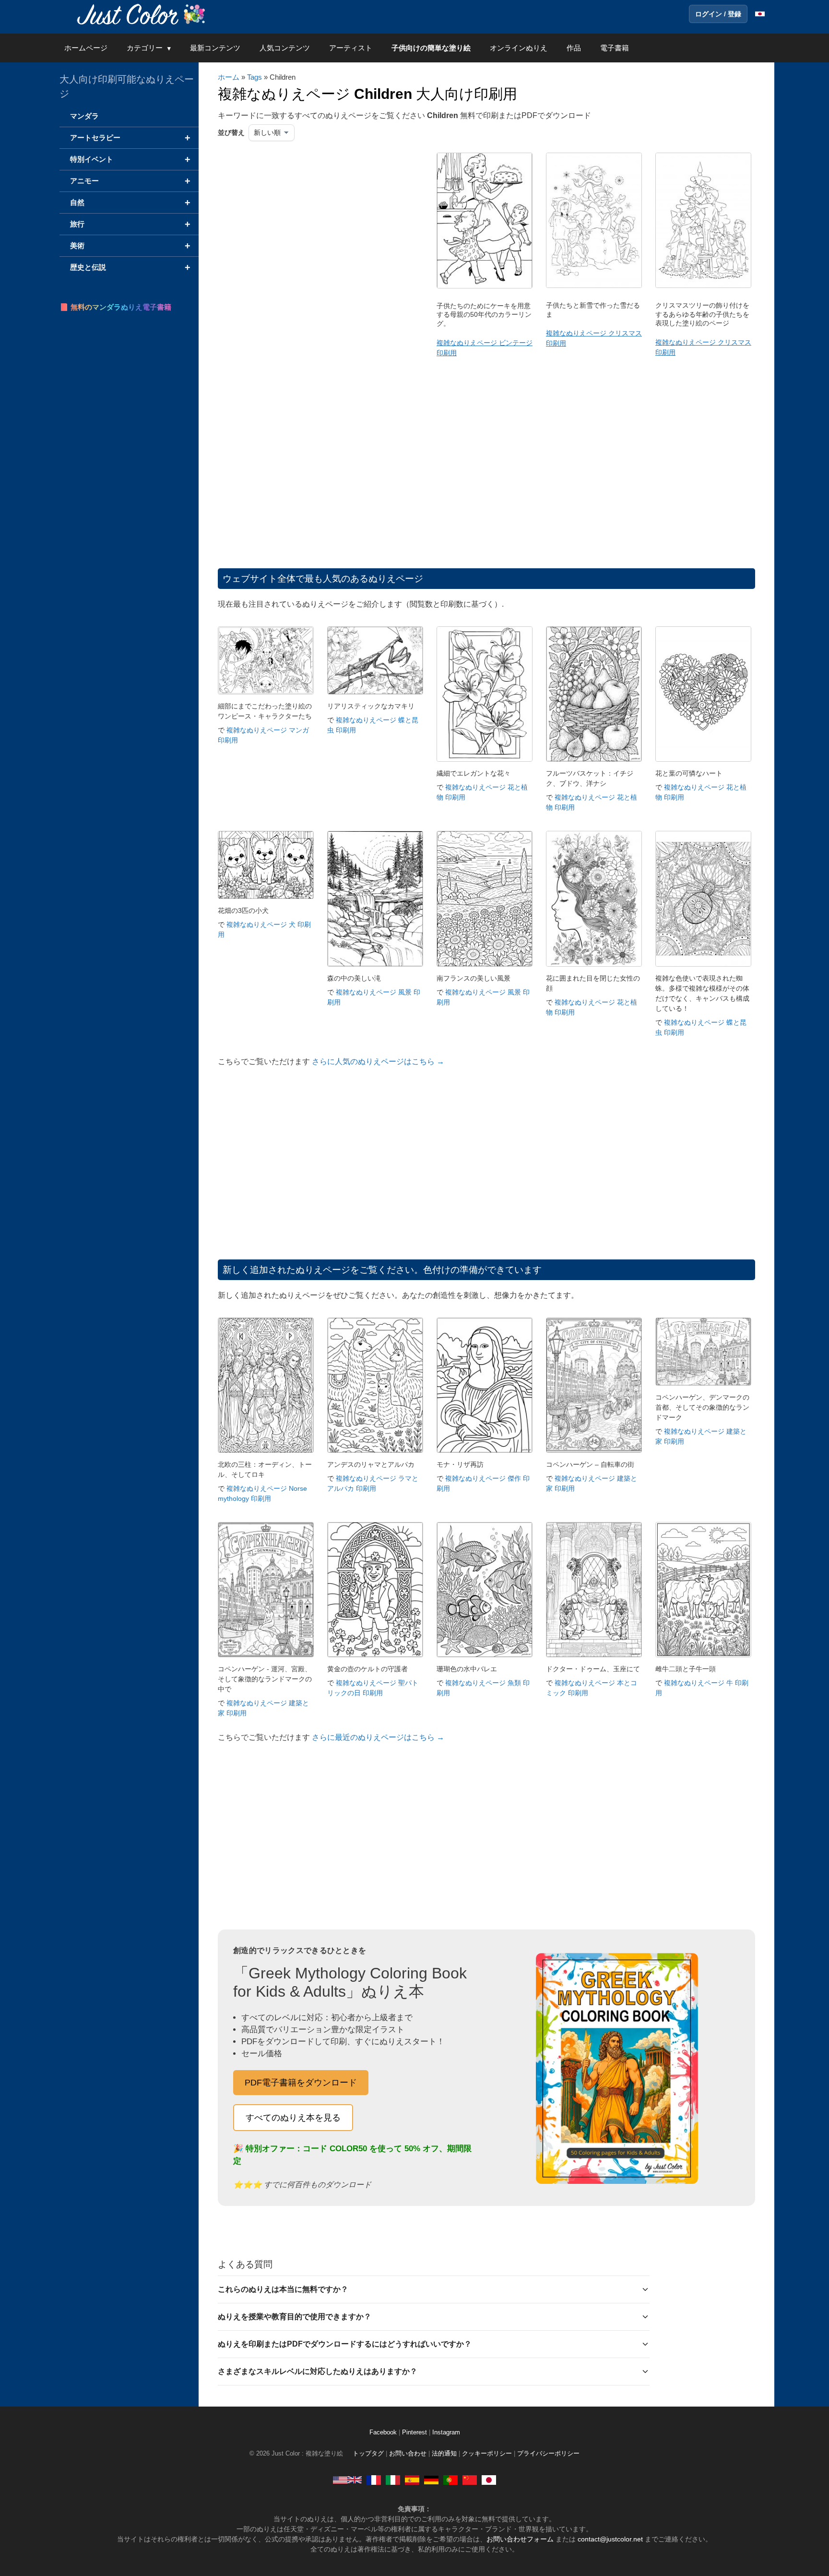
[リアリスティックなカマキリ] (375, 692)
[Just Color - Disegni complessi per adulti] (393, 2480)
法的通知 (444, 2454)
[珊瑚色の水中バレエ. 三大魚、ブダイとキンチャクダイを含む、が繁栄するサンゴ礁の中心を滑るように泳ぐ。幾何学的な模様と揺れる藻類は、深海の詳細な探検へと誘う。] (485, 1655)
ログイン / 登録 (718, 14)
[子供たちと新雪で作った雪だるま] (594, 286)
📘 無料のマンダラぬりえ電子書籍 (115, 307)
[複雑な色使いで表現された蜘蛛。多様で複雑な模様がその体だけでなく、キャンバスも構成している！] (703, 964)
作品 (574, 48)
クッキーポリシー (487, 2454)
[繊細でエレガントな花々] (485, 759)
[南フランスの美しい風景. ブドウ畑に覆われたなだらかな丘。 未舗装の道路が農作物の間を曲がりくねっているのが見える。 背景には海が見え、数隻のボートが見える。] (485, 964)
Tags (255, 77)
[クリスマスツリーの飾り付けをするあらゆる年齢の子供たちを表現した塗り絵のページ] (703, 286)
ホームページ (86, 48)
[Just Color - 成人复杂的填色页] (470, 2480)
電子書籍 (615, 48)
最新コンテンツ (215, 48)
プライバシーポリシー (548, 2454)
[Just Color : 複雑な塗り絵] (143, 14)
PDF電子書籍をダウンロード (301, 2083)
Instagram (446, 2432)
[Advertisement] (316, 229)
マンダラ (84, 116)
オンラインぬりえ (519, 48)
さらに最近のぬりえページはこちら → (378, 1737)
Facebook (384, 2432)
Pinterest (415, 2432)
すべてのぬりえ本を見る (293, 2118)
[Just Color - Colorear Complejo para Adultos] (412, 2480)
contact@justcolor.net (610, 2539)
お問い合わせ (408, 2454)
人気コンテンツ (285, 48)
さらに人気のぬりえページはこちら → (378, 1061)
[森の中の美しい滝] (375, 964)
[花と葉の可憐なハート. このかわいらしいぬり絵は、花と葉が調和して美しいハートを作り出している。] (703, 759)
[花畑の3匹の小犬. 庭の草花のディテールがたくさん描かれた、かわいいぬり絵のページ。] (266, 896)
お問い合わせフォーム (520, 2539)
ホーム (229, 77)
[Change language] (760, 14)
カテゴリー (145, 48)
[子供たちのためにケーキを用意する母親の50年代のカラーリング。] (485, 286)
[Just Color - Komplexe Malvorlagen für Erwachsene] (431, 2480)
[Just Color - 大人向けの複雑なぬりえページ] (489, 2480)
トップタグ (368, 2454)
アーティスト (351, 48)
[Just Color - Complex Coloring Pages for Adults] (347, 2480)
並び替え (231, 132)
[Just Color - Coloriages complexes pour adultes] (374, 2480)
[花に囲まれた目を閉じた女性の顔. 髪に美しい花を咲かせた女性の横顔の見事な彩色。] (594, 964)
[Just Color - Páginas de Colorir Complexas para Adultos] (450, 2480)
